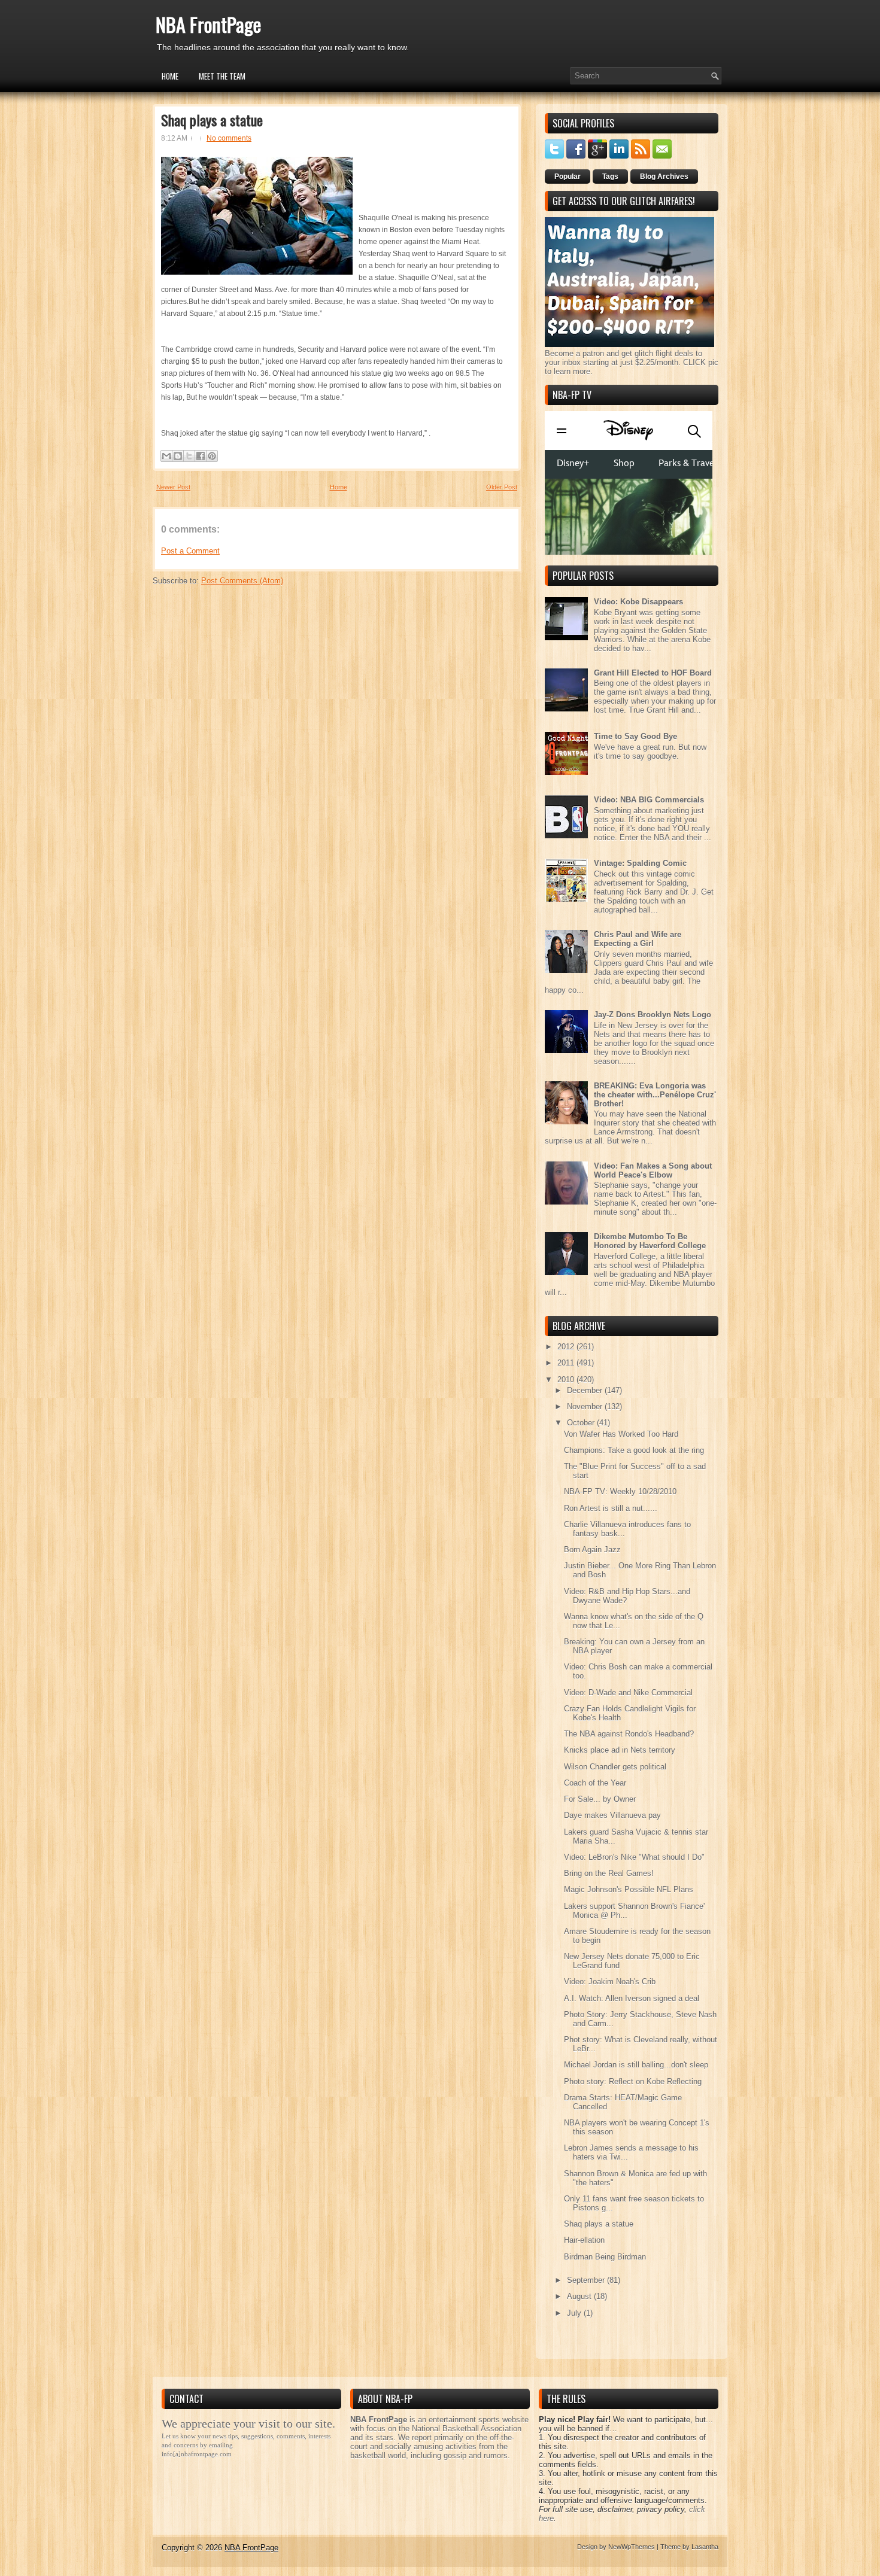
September (587, 2280)
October (582, 1423)
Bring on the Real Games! (609, 1873)
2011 (567, 1363)
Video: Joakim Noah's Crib (610, 1982)
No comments (229, 138)
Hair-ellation (584, 2240)
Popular (568, 177)
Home (170, 76)
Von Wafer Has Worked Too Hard (621, 1434)
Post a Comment (190, 551)
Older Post (502, 487)
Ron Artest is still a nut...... (611, 1508)
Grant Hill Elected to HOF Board (653, 673)
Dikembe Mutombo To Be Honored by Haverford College (650, 1241)
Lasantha (705, 2547)
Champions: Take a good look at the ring (634, 1450)
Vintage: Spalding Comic (640, 863)
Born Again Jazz (592, 1549)
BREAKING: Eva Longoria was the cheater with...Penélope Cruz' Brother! (655, 1095)
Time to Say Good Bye (635, 736)
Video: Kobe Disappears (638, 602)
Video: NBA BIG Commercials (649, 800)
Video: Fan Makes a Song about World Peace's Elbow (653, 1170)
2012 (567, 1347)
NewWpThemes (632, 2547)
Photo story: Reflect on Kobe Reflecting (633, 2081)
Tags (610, 177)
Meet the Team (222, 76)
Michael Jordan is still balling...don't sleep (636, 2065)
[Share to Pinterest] (212, 456)
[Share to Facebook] (201, 456)
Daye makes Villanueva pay (612, 1815)
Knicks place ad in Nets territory (620, 1750)
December (586, 1390)
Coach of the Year (595, 1783)
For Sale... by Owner (600, 1799)
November (586, 1406)
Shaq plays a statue (212, 120)
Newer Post (173, 487)
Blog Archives (664, 177)
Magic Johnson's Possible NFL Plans (629, 1889)
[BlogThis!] (178, 456)
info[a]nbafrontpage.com (197, 2454)
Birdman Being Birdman (605, 2257)
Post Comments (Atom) (242, 581)
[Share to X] (189, 456)
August (580, 2296)
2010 (567, 1380)
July (575, 2313)
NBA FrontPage (208, 24)
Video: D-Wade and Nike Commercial (628, 1693)
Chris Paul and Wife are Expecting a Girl (638, 939)
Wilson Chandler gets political (615, 1767)
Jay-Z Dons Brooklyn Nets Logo (653, 1015)
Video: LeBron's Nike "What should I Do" (634, 1857)
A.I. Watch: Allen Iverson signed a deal (632, 1998)
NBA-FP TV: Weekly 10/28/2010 (620, 1491)
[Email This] (166, 456)
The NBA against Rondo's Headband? (629, 1734)
